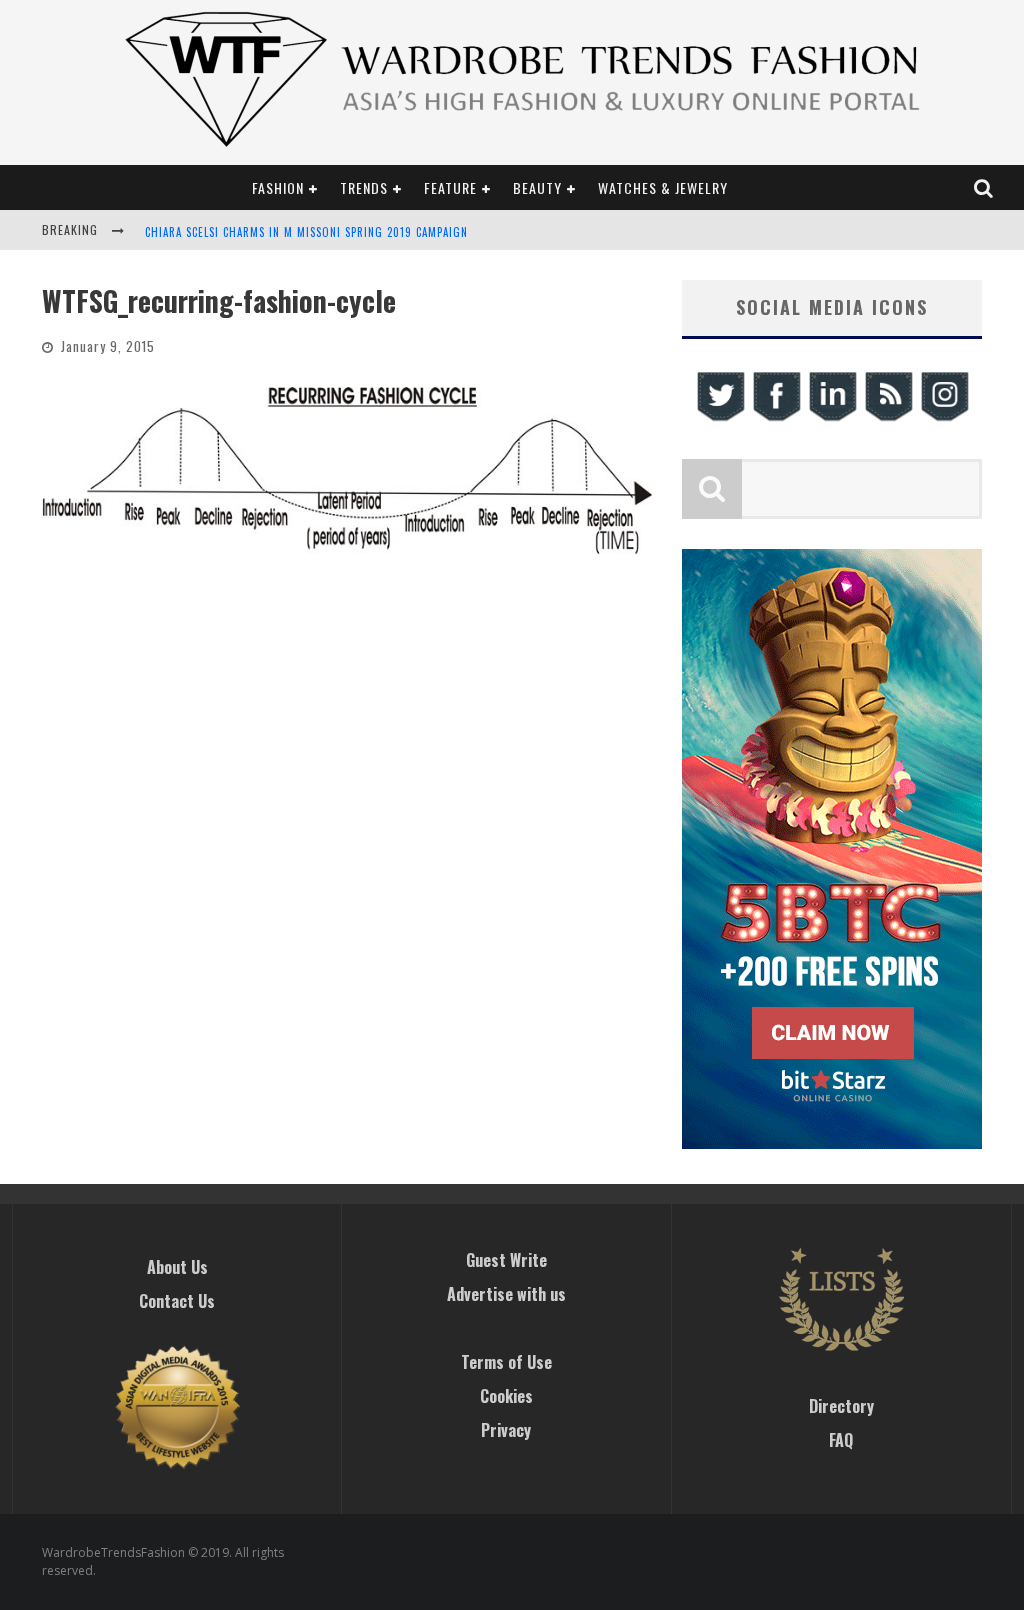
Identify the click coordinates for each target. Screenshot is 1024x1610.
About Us (177, 1267)
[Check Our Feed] (888, 418)
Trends (364, 187)
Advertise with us (506, 1294)
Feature (450, 187)
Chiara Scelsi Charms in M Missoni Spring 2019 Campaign (306, 232)
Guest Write (506, 1260)
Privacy (506, 1430)
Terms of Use (506, 1362)
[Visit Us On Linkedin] (832, 418)
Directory (841, 1406)
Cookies (506, 1396)
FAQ (841, 1440)
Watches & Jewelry (663, 187)
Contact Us (177, 1301)
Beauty (537, 187)
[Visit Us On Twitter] (720, 418)
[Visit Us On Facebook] (776, 418)
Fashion (278, 187)
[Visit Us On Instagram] (944, 418)
